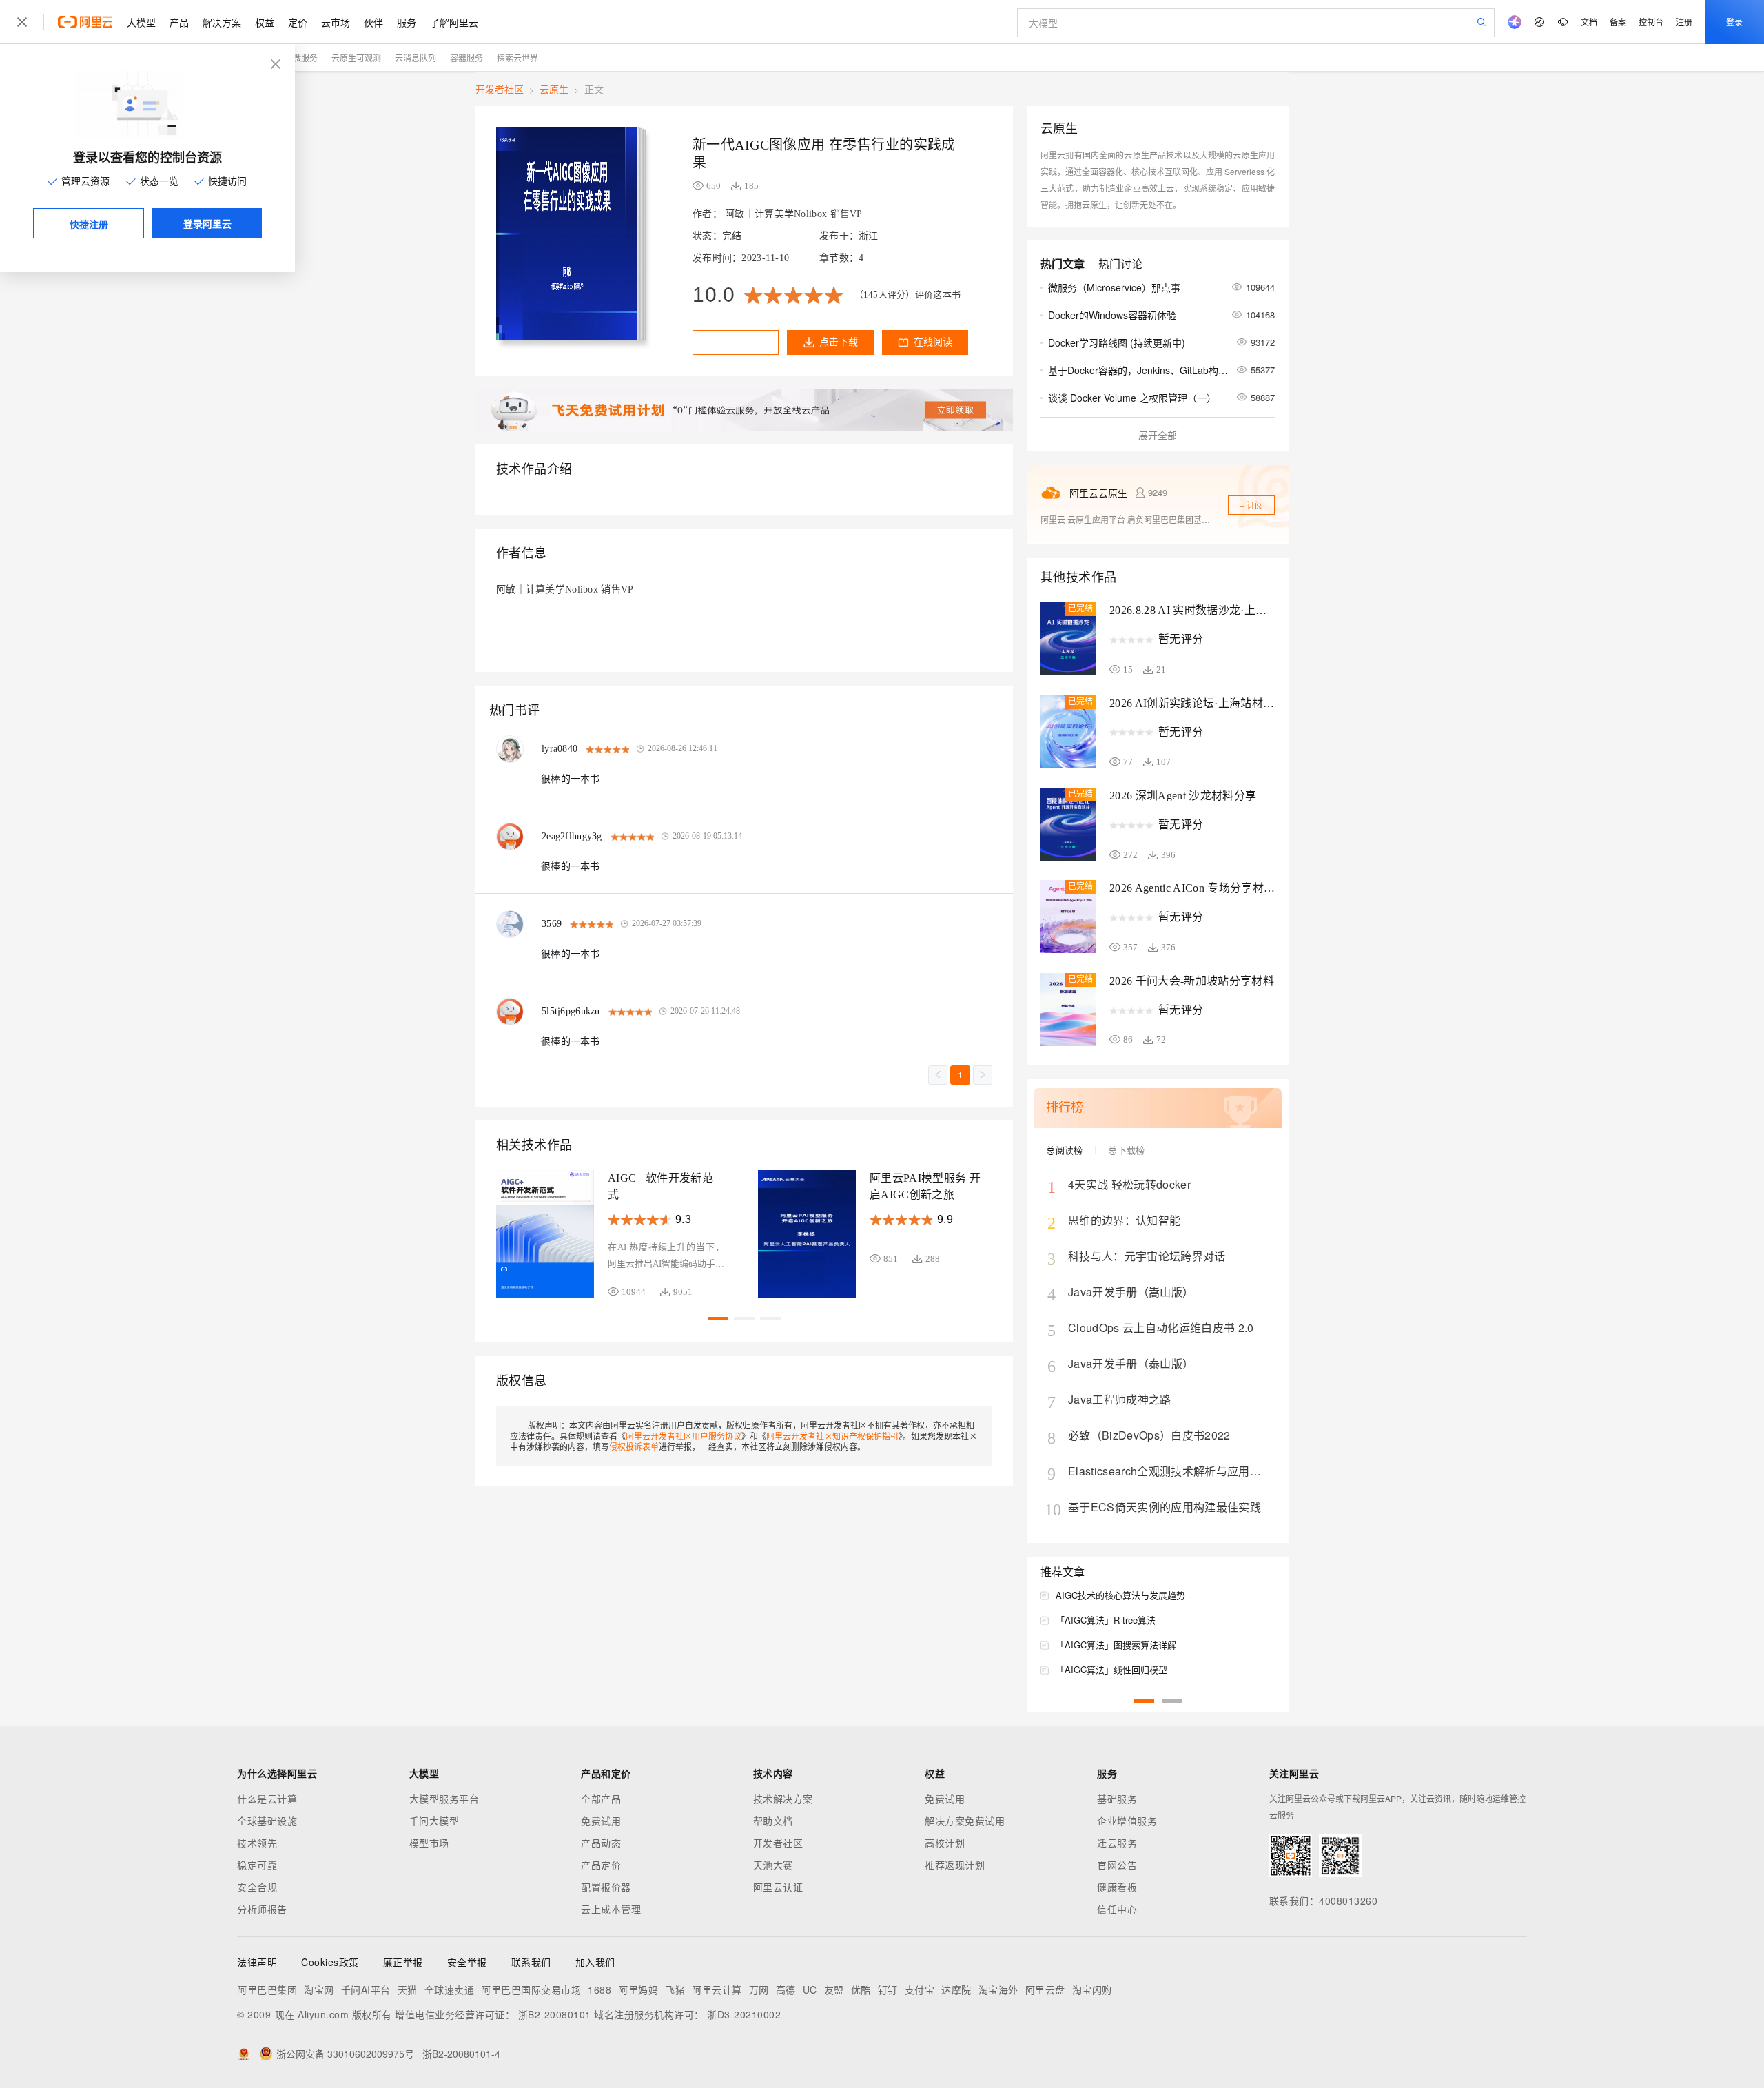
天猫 (408, 1989)
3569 (552, 924)
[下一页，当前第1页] (983, 1075)
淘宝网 (319, 1989)
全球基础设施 (267, 1821)
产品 (179, 22)
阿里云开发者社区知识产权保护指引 (832, 1436)
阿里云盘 (1045, 1989)
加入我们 (595, 1962)
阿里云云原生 (1098, 493)
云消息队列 (416, 58)
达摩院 (956, 1989)
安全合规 (257, 1887)
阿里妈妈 (638, 1989)
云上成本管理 (611, 1909)
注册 (1684, 22)
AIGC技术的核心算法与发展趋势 (1120, 1595)
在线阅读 (933, 342)
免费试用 (601, 1821)
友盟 (834, 1989)
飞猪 (675, 1989)
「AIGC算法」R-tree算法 (1106, 1620)
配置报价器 (606, 1887)
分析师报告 (262, 1909)
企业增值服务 (1127, 1821)
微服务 (305, 58)
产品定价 (601, 1865)
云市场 (336, 22)
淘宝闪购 (1092, 1989)
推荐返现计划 (955, 1865)
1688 (599, 1989)
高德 (786, 1989)
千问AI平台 (366, 1989)
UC (810, 1989)
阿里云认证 (778, 1887)
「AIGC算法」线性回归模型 (1111, 1669)
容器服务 (466, 58)
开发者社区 (500, 89)
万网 (759, 1989)
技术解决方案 (783, 1799)
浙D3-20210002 (744, 2014)
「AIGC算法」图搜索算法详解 (1116, 1645)
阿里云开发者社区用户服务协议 (684, 1436)
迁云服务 (1117, 1843)
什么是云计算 (267, 1799)
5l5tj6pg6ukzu (571, 1011)
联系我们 (531, 1962)
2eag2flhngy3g (572, 836)
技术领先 (257, 1843)
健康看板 (1117, 1887)
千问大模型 (434, 1821)
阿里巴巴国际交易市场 (531, 1989)
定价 (298, 22)
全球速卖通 (450, 1989)
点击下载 (839, 342)
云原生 (554, 89)
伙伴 (373, 22)
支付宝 (920, 1989)
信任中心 (1117, 1909)
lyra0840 (560, 749)
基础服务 (1117, 1799)
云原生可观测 (356, 58)
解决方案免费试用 (965, 1821)
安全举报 (467, 1962)
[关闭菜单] (22, 22)
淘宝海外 (998, 1989)
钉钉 (888, 1989)
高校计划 (945, 1843)
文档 (1589, 22)
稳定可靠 (257, 1865)
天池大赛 (773, 1865)
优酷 (861, 1989)
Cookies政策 (330, 1962)
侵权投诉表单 (634, 1446)
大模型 (141, 22)
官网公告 (1117, 1865)
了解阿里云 (454, 22)
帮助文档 (773, 1821)
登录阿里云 (207, 223)
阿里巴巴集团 (267, 1989)
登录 (1734, 22)
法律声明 (257, 1962)
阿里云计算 (717, 1989)
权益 (265, 22)
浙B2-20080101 (555, 2014)
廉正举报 (403, 1962)
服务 (407, 22)
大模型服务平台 (444, 1799)
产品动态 (601, 1843)
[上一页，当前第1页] (938, 1075)
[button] (718, 1319)
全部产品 (601, 1799)
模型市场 (429, 1843)
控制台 (1651, 22)
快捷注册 (89, 224)
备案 (1618, 22)
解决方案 (222, 22)
